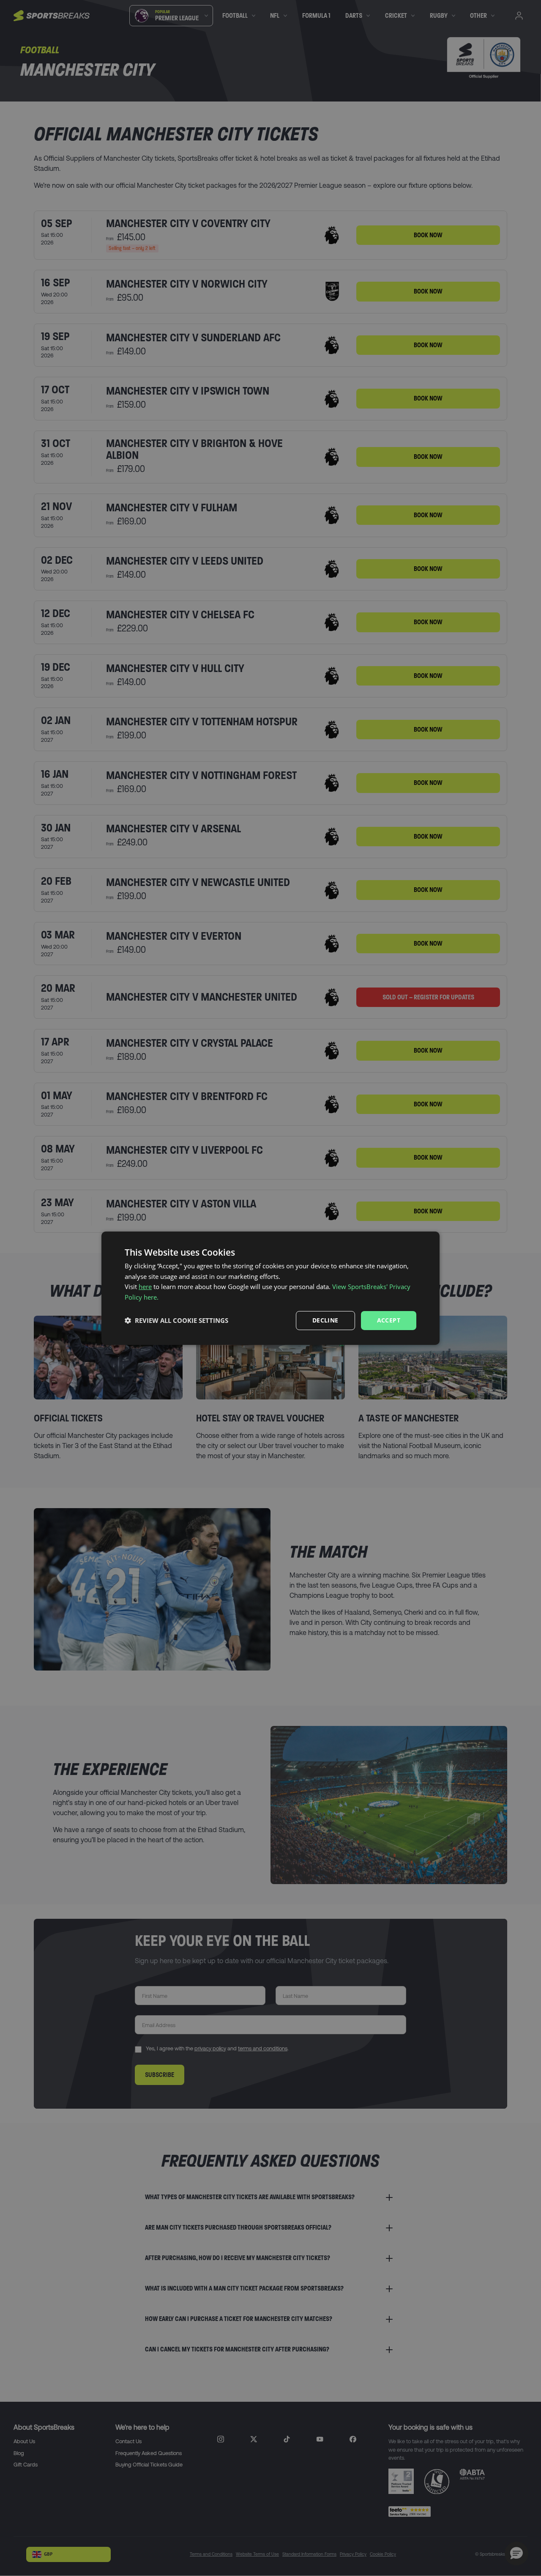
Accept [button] (389, 1320)
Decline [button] (325, 1320)
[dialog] (270, 1288)
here (145, 1287)
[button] (176, 1320)
